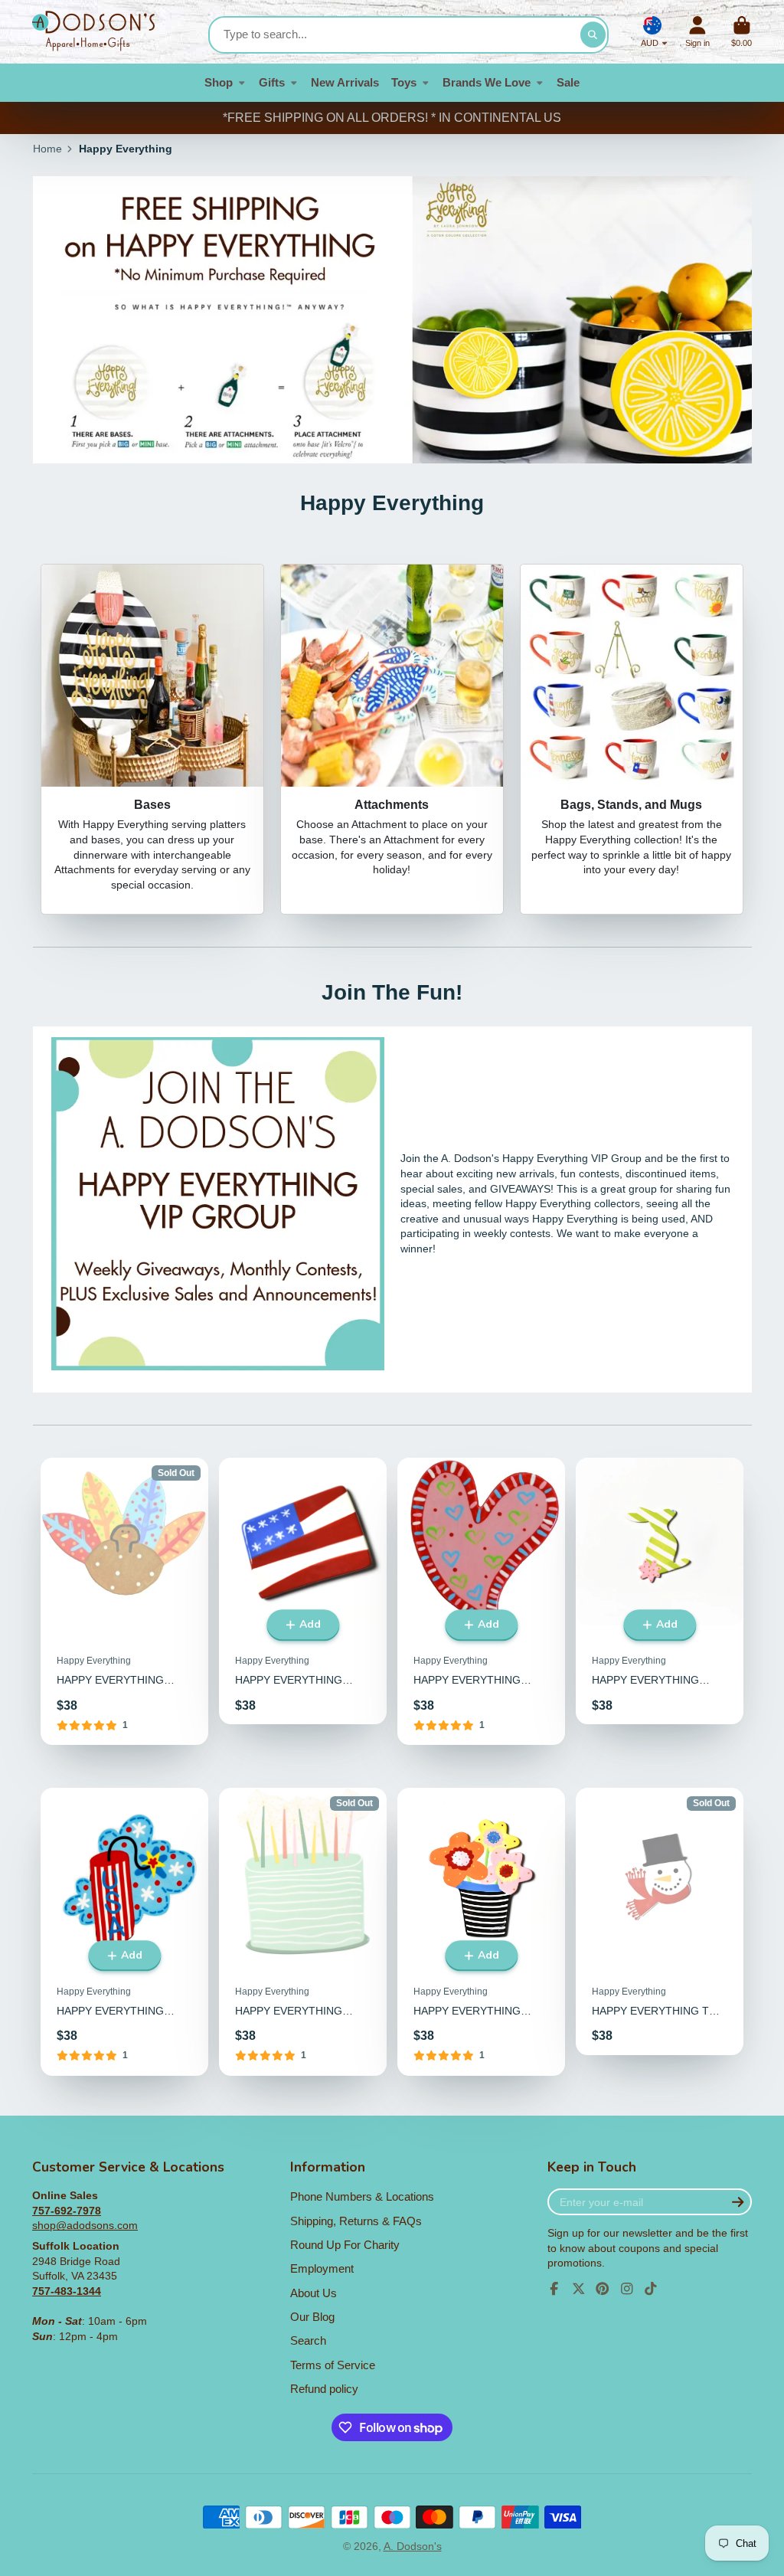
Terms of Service (333, 2365)
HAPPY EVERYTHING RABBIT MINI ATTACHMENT (660, 1591)
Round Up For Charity (345, 2245)
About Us (314, 2293)
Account (697, 32)
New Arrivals (345, 82)
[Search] (593, 35)
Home (47, 149)
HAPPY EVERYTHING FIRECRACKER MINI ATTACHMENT (124, 1932)
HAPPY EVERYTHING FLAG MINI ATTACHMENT (303, 1591)
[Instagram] (627, 2289)
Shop (219, 82)
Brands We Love (487, 82)
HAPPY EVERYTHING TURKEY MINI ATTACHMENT (124, 1602)
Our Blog (312, 2317)
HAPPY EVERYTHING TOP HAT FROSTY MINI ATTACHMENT (660, 1921)
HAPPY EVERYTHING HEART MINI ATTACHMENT (481, 1602)
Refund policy (324, 2389)
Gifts (272, 82)
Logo (93, 32)
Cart (742, 32)
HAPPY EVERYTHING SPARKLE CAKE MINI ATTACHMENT (303, 1932)
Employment (322, 2268)
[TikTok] (651, 2289)
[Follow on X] (579, 2289)
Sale (568, 82)
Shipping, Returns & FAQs (356, 2221)
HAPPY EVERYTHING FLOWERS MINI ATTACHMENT (481, 1932)
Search (308, 2340)
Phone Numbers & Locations (362, 2196)
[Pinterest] (603, 2289)
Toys (404, 82)
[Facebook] (554, 2289)
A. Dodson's (413, 2546)
